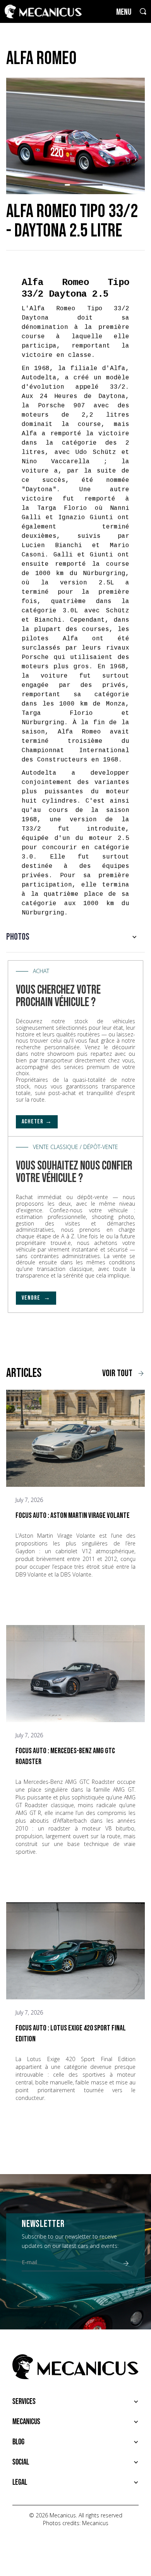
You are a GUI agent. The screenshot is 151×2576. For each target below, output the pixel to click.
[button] (51, 185)
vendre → (36, 1298)
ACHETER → (37, 1122)
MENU (124, 12)
